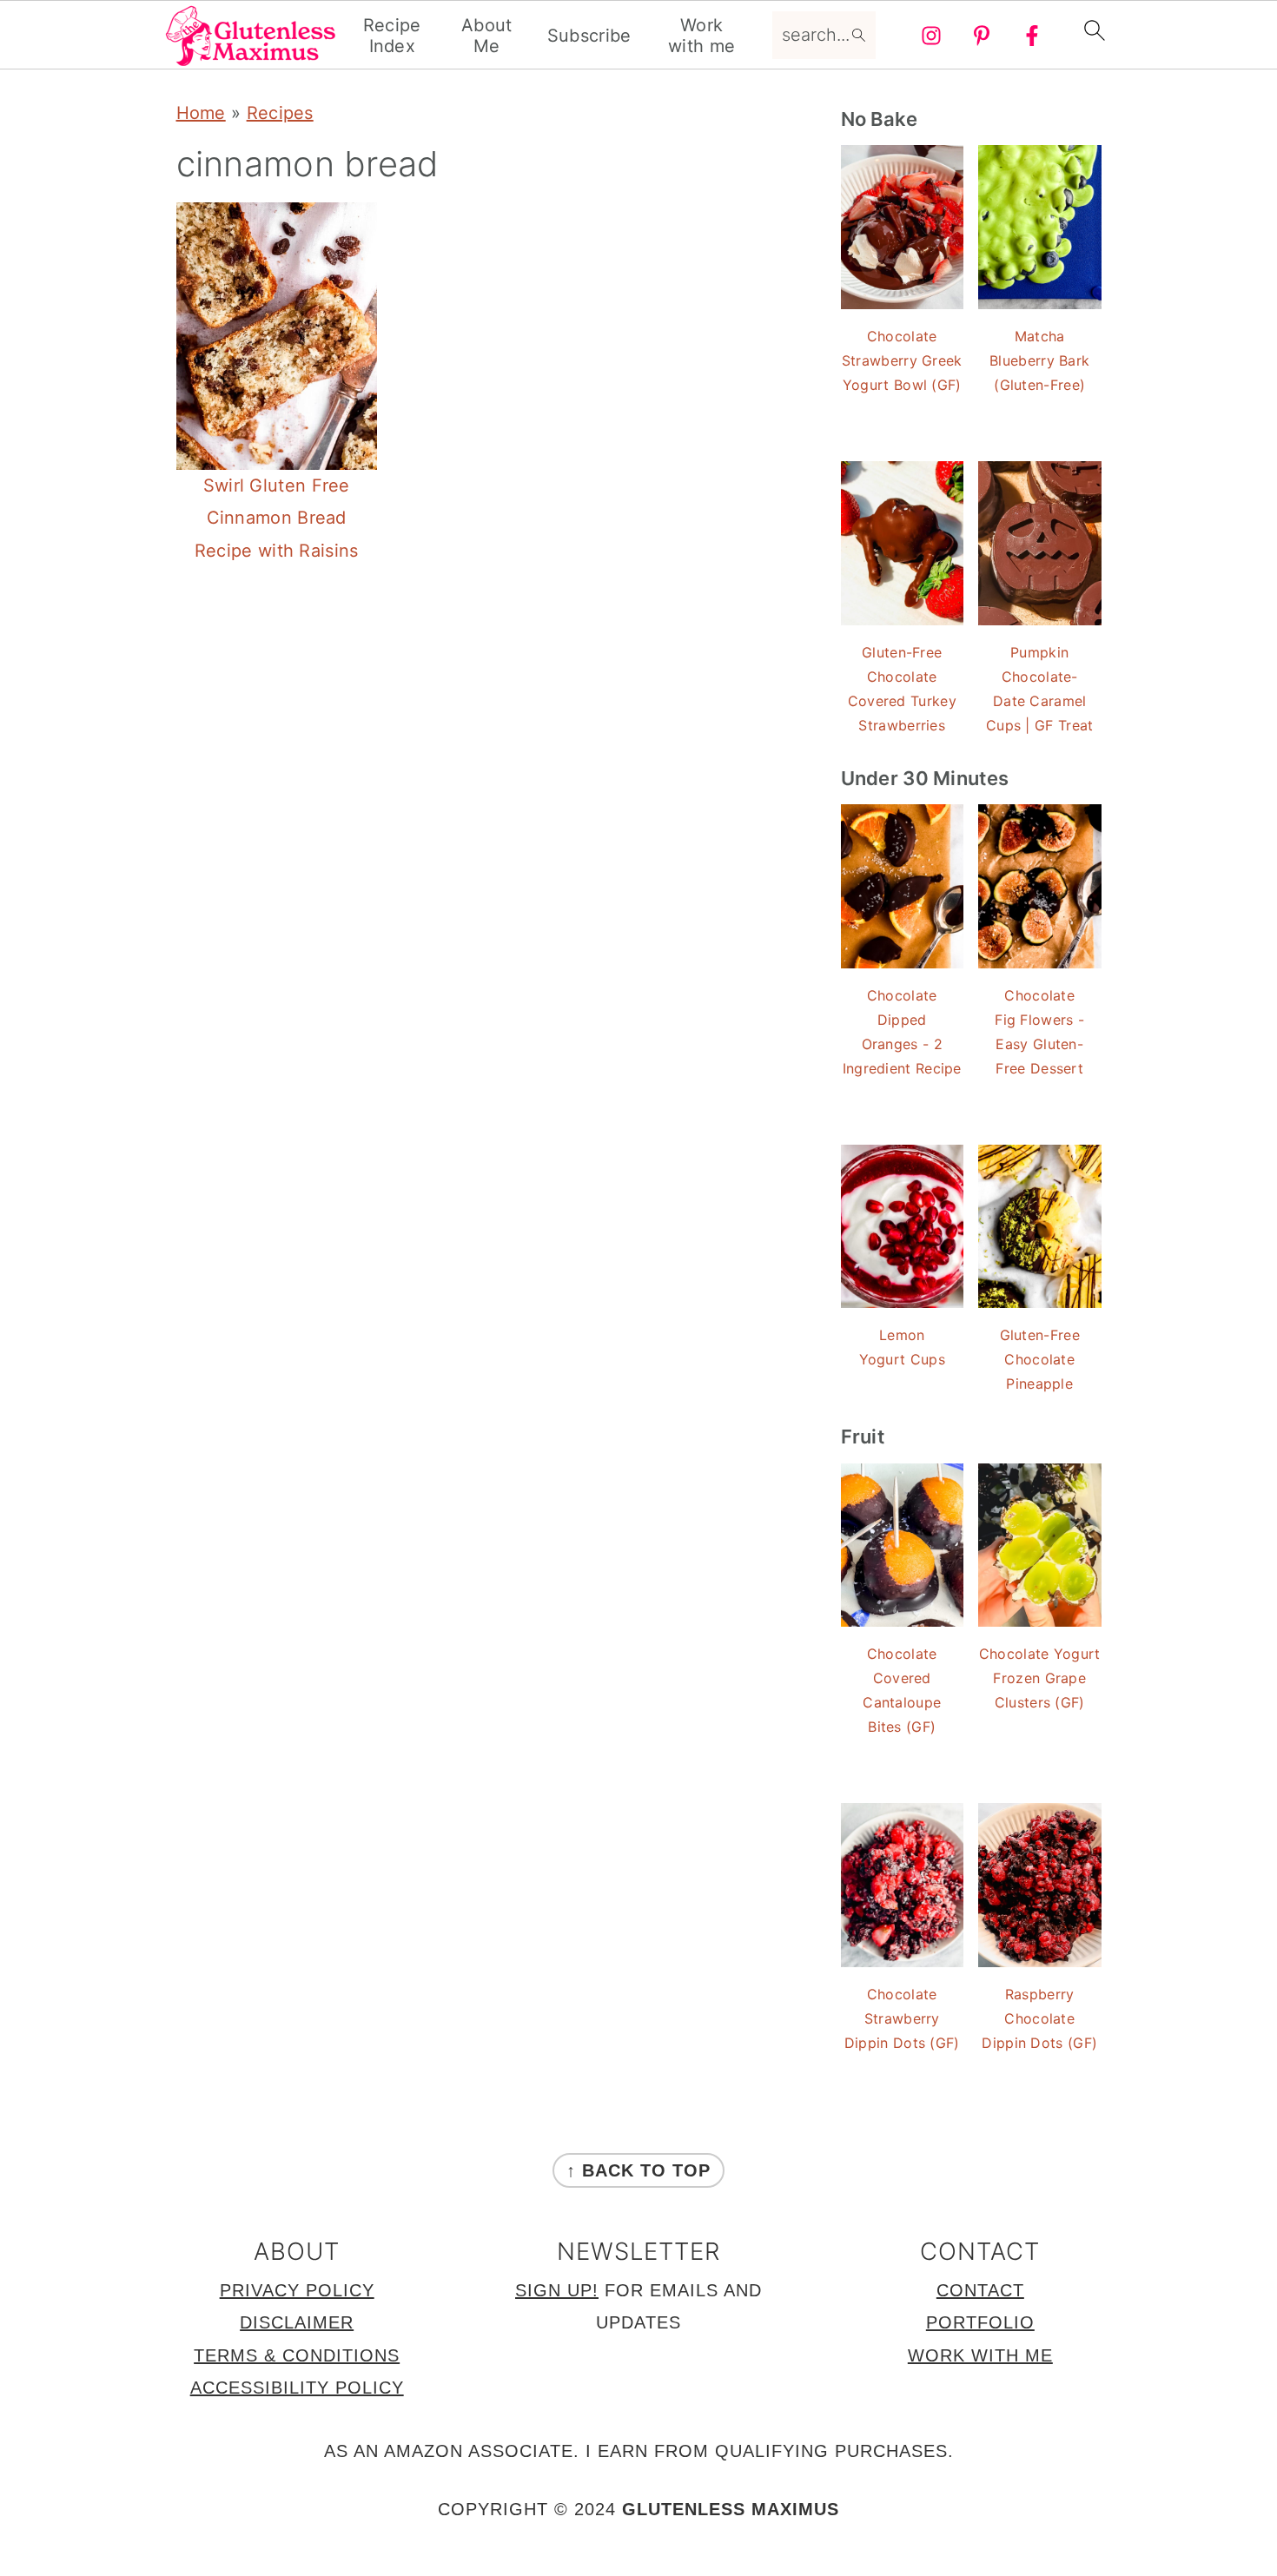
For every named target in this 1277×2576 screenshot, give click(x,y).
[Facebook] (1032, 36)
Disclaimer (297, 2322)
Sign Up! (557, 2290)
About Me (487, 36)
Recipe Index (392, 36)
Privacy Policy (297, 2290)
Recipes (280, 113)
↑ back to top (638, 2170)
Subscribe (589, 36)
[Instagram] (931, 36)
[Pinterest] (982, 36)
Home (201, 113)
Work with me (701, 36)
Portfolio (980, 2322)
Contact (980, 2290)
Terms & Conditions (297, 2355)
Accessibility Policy (297, 2388)
